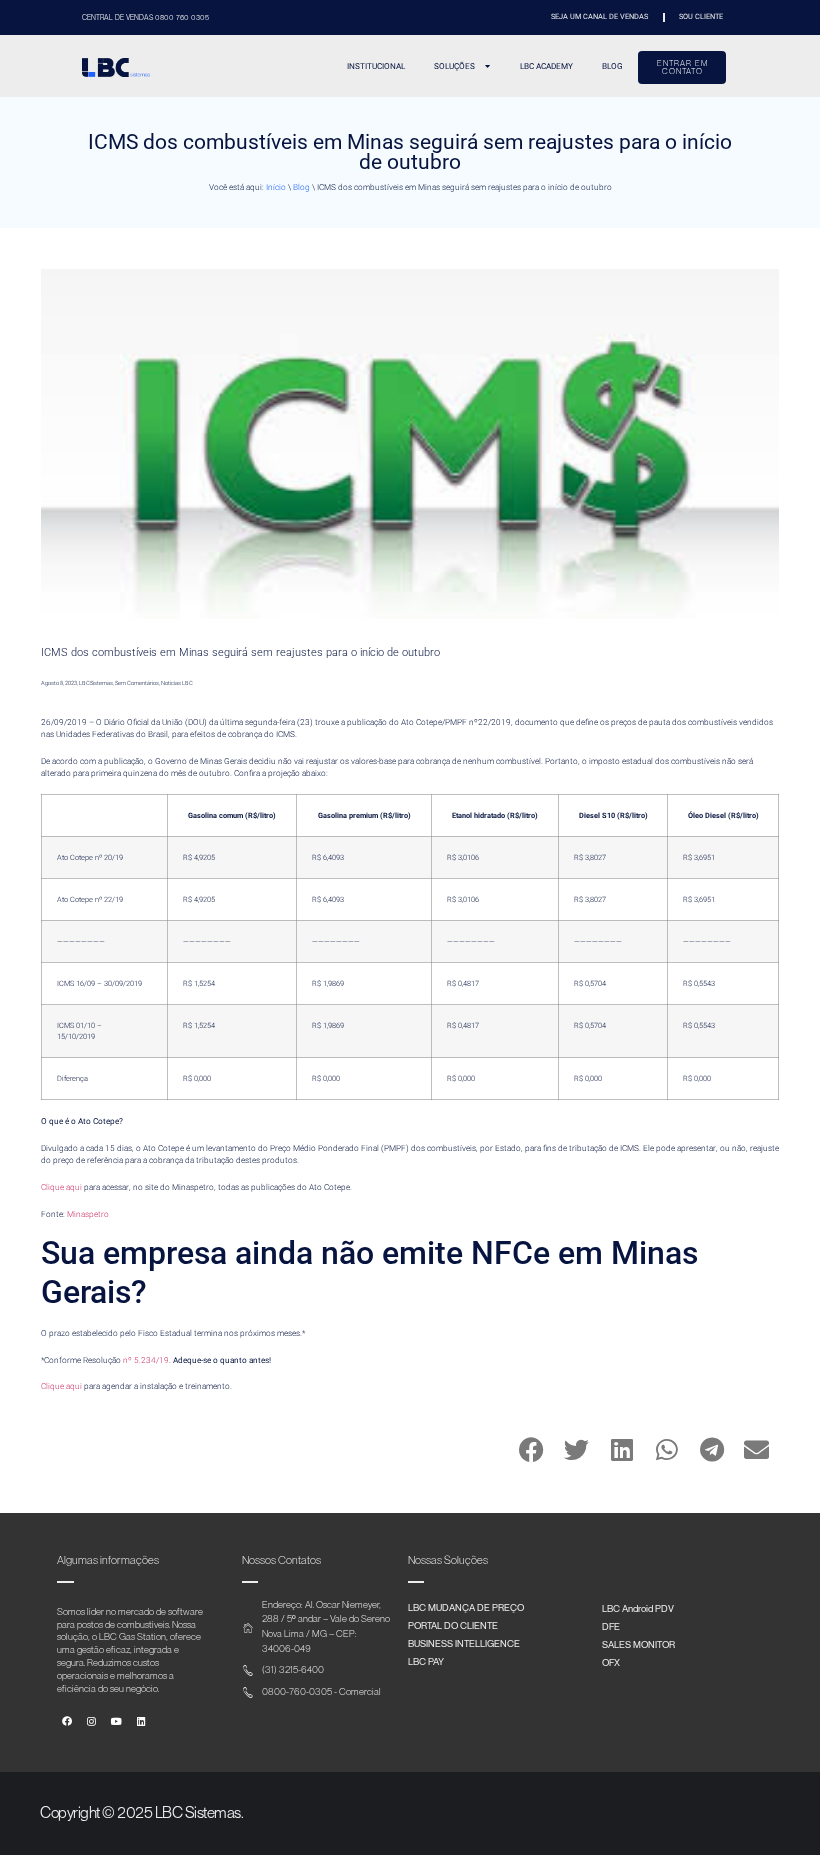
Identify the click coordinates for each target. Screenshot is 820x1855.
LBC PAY (426, 1661)
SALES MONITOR (638, 1644)
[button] (531, 1449)
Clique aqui (61, 1187)
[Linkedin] (141, 1722)
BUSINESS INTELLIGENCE (464, 1643)
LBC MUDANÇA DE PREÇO (466, 1607)
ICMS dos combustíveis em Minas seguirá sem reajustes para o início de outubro (240, 652)
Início (276, 187)
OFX (611, 1662)
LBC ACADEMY (546, 66)
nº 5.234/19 (146, 1360)
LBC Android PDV (638, 1608)
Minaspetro (88, 1214)
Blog (301, 187)
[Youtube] (117, 1722)
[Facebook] (67, 1722)
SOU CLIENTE (701, 16)
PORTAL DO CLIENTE (453, 1625)
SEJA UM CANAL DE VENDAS (599, 16)
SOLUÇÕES (454, 66)
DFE (611, 1626)
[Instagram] (92, 1722)
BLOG (612, 66)
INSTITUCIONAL (376, 66)
